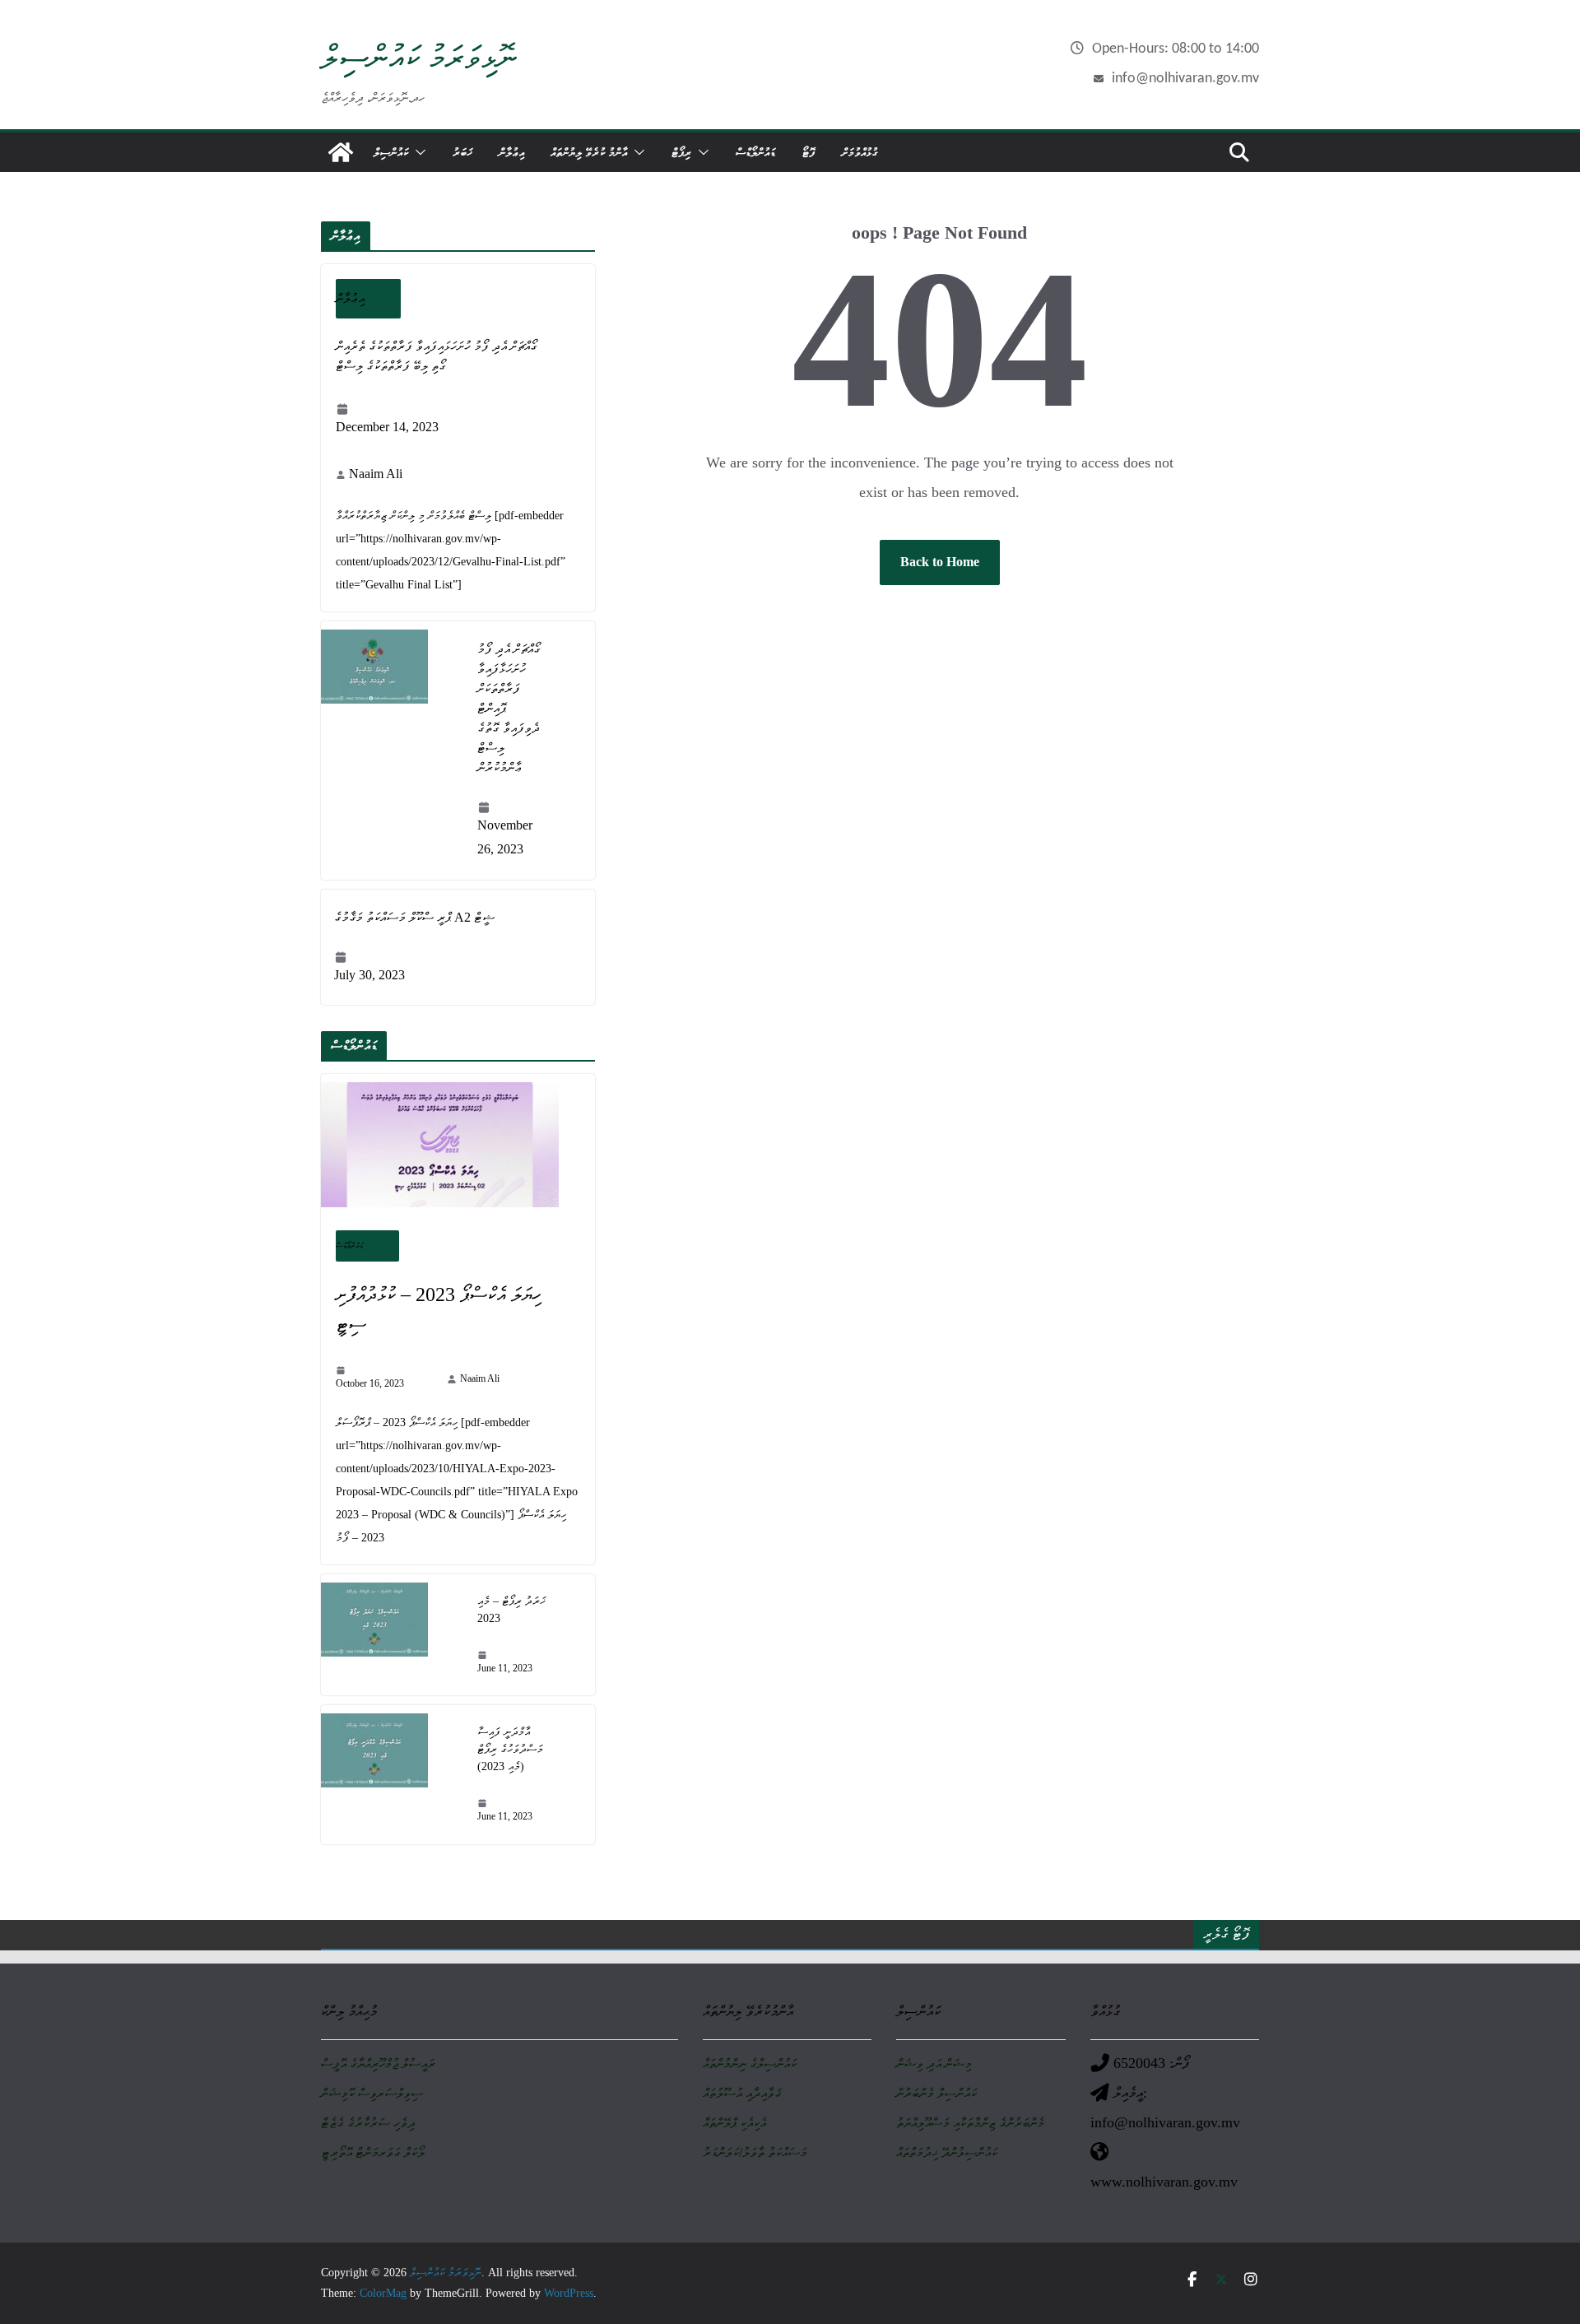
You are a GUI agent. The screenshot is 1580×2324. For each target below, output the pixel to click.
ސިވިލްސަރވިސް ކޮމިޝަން (372, 2093)
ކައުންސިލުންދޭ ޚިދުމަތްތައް (947, 2152)
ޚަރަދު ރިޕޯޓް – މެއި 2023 (511, 1610)
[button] (417, 152)
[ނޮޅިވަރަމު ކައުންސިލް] (341, 152)
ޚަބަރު (462, 152)
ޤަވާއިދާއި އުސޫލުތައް (742, 2093)
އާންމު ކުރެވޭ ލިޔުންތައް (589, 152)
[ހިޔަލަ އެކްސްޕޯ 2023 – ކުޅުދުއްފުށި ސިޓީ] (458, 1145)
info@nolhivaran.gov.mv (1185, 79)
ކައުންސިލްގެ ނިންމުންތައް (750, 2064)
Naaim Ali (376, 474)
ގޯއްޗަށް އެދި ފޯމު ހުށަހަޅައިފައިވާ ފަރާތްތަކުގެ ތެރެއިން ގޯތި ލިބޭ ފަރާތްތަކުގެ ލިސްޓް (437, 356)
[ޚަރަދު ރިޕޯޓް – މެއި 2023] (393, 1635)
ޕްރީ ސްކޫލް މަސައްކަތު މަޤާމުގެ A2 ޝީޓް (414, 917)
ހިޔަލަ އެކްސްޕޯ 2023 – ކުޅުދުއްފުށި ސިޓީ (439, 1309)
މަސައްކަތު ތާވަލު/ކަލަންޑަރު (755, 2152)
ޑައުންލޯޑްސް (755, 152)
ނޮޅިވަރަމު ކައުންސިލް (419, 57)
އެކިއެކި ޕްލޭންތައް (734, 2123)
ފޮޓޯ (809, 152)
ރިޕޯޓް (681, 152)
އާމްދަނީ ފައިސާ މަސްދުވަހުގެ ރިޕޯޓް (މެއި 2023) (510, 1749)
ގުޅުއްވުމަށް (860, 152)
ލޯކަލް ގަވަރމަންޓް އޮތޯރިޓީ (373, 2152)
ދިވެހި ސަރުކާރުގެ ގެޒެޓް (368, 2123)
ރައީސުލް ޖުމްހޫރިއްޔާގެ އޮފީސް (378, 2064)
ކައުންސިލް (391, 152)
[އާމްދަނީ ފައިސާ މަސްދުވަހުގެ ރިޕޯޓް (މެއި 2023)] (393, 1775)
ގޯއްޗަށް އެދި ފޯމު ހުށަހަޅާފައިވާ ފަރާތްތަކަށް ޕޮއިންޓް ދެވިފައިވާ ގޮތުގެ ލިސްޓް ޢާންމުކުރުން (509, 708)
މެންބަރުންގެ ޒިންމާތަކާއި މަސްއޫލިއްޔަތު (970, 2123)
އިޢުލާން (511, 152)
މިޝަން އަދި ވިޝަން (934, 2064)
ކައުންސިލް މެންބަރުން (936, 2093)
